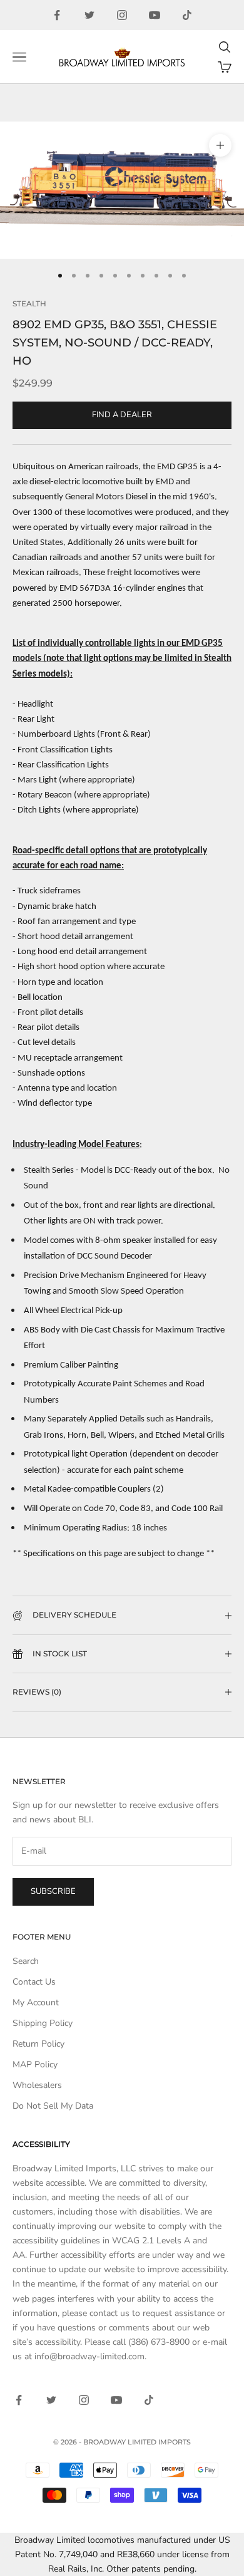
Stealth (29, 304)
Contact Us (34, 1982)
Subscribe (53, 1891)
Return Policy (38, 2044)
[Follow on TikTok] (187, 15)
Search (26, 1961)
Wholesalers (37, 2085)
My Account (36, 2002)
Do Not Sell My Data (53, 2106)
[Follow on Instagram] (122, 15)
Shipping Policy (43, 2023)
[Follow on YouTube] (155, 15)
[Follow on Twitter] (89, 15)
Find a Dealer (122, 415)
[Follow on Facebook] (57, 15)
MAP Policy (35, 2064)
